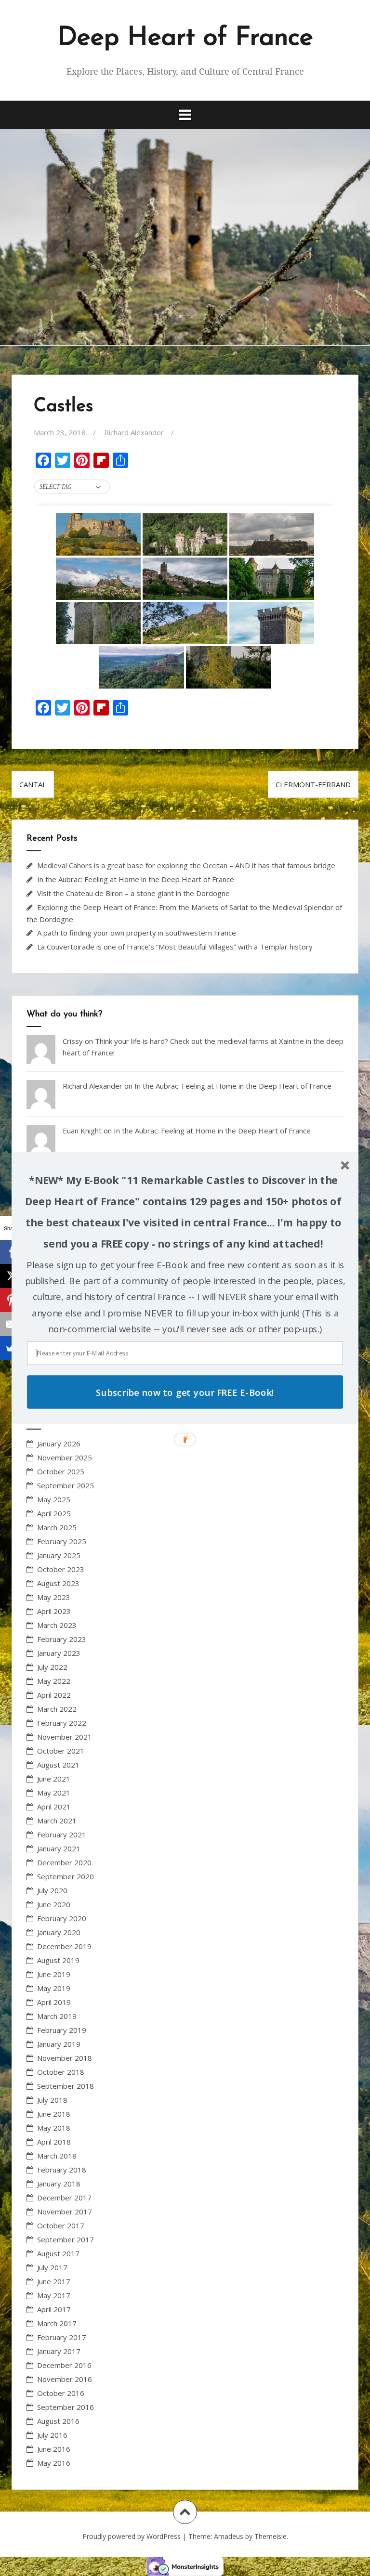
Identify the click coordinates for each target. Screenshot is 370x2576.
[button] (183, 1212)
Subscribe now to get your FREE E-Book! (185, 1392)
